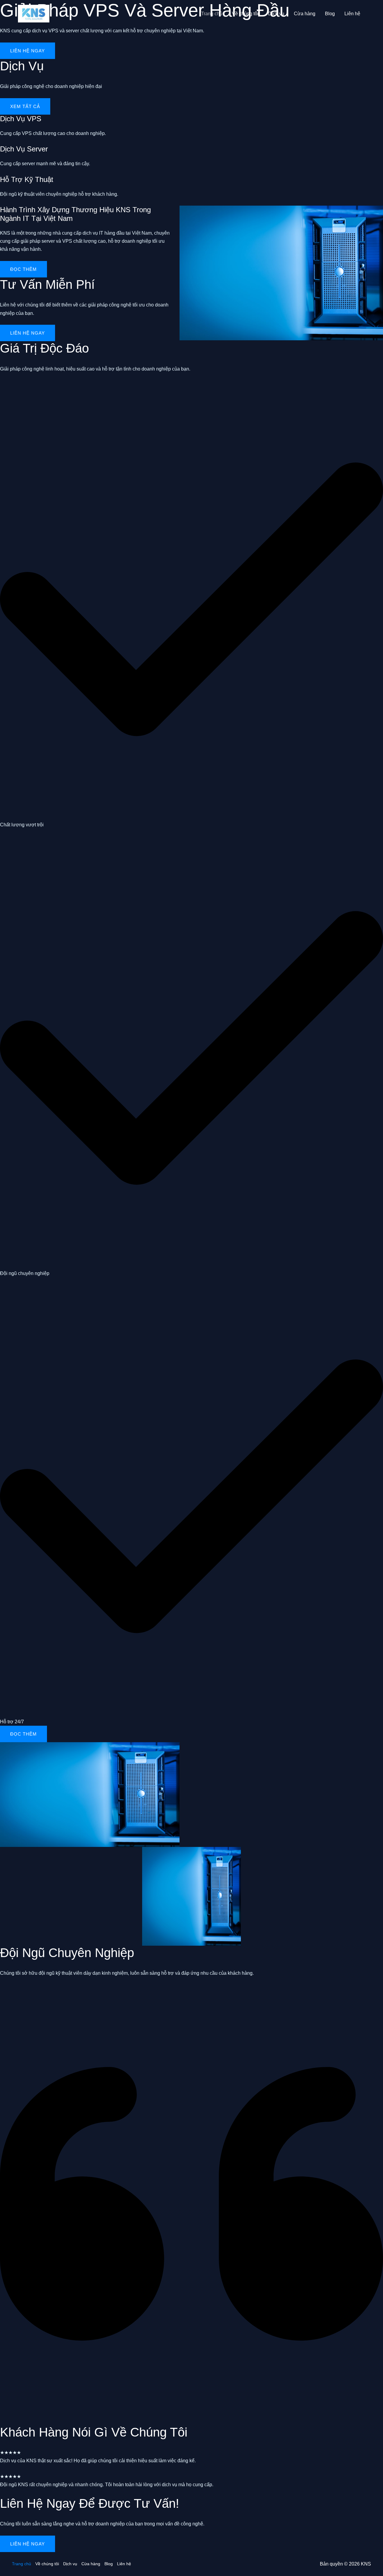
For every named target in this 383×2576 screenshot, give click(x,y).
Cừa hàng (305, 14)
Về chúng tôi (245, 14)
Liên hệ (352, 14)
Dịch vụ (276, 14)
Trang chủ (212, 14)
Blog (330, 14)
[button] (23, 1734)
